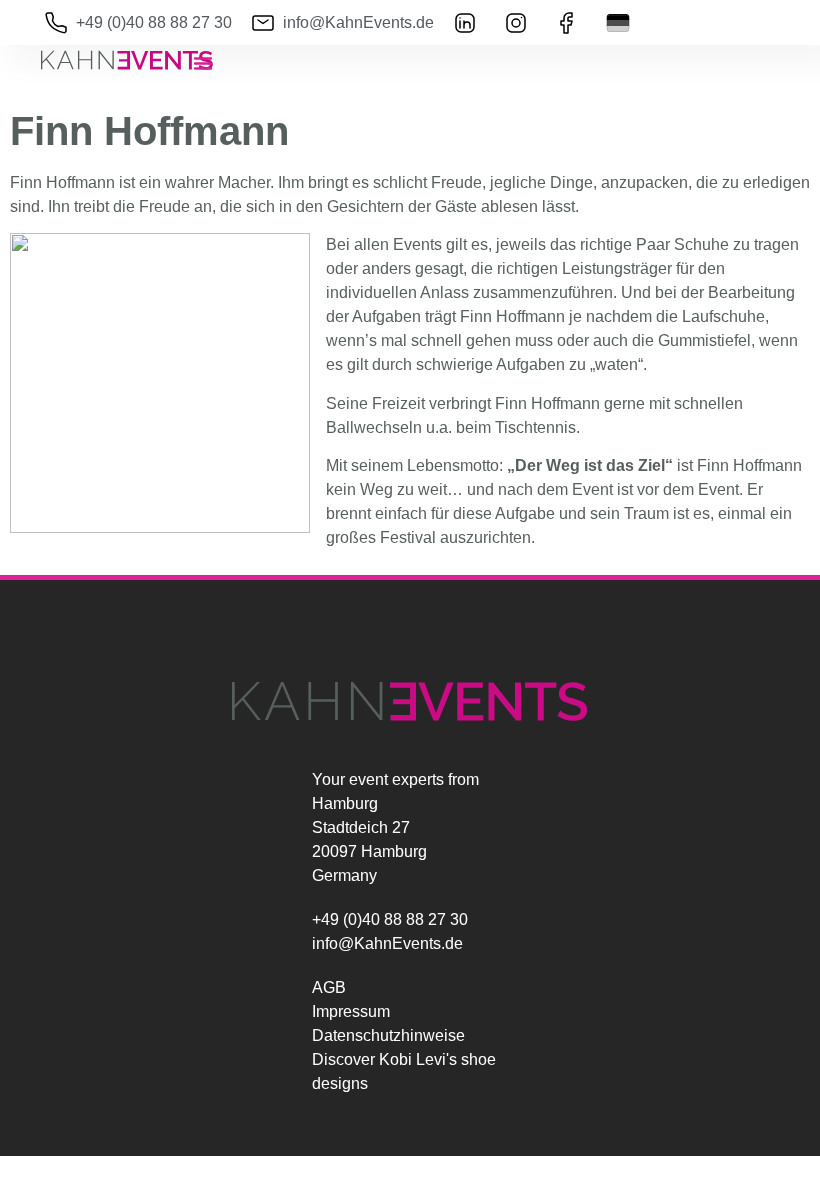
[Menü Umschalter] (203, 63)
